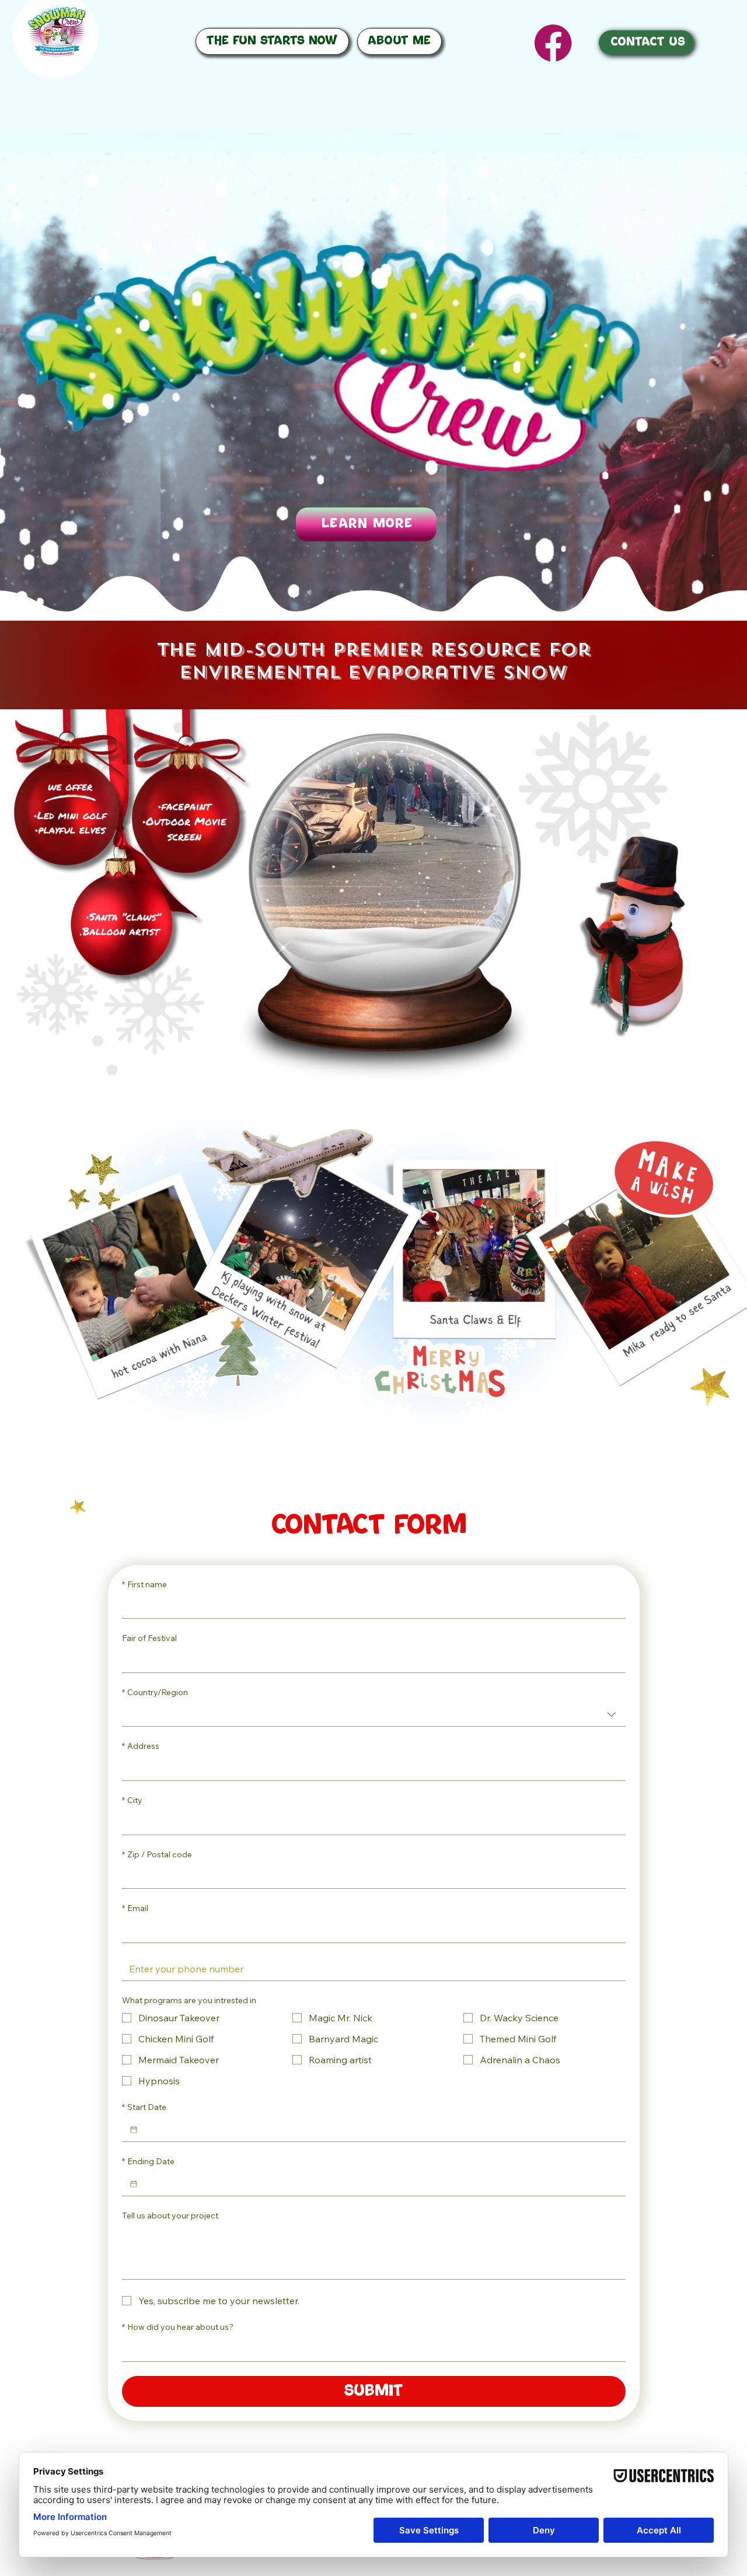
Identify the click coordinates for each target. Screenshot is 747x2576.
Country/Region (155, 1692)
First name (144, 1584)
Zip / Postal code (157, 1854)
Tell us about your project (170, 2215)
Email (135, 1908)
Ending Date (148, 2161)
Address (141, 1746)
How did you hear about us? (178, 2327)
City (132, 1800)
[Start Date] (134, 2130)
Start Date (144, 2107)
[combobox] (374, 1714)
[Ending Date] (134, 2184)
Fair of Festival (149, 1638)
